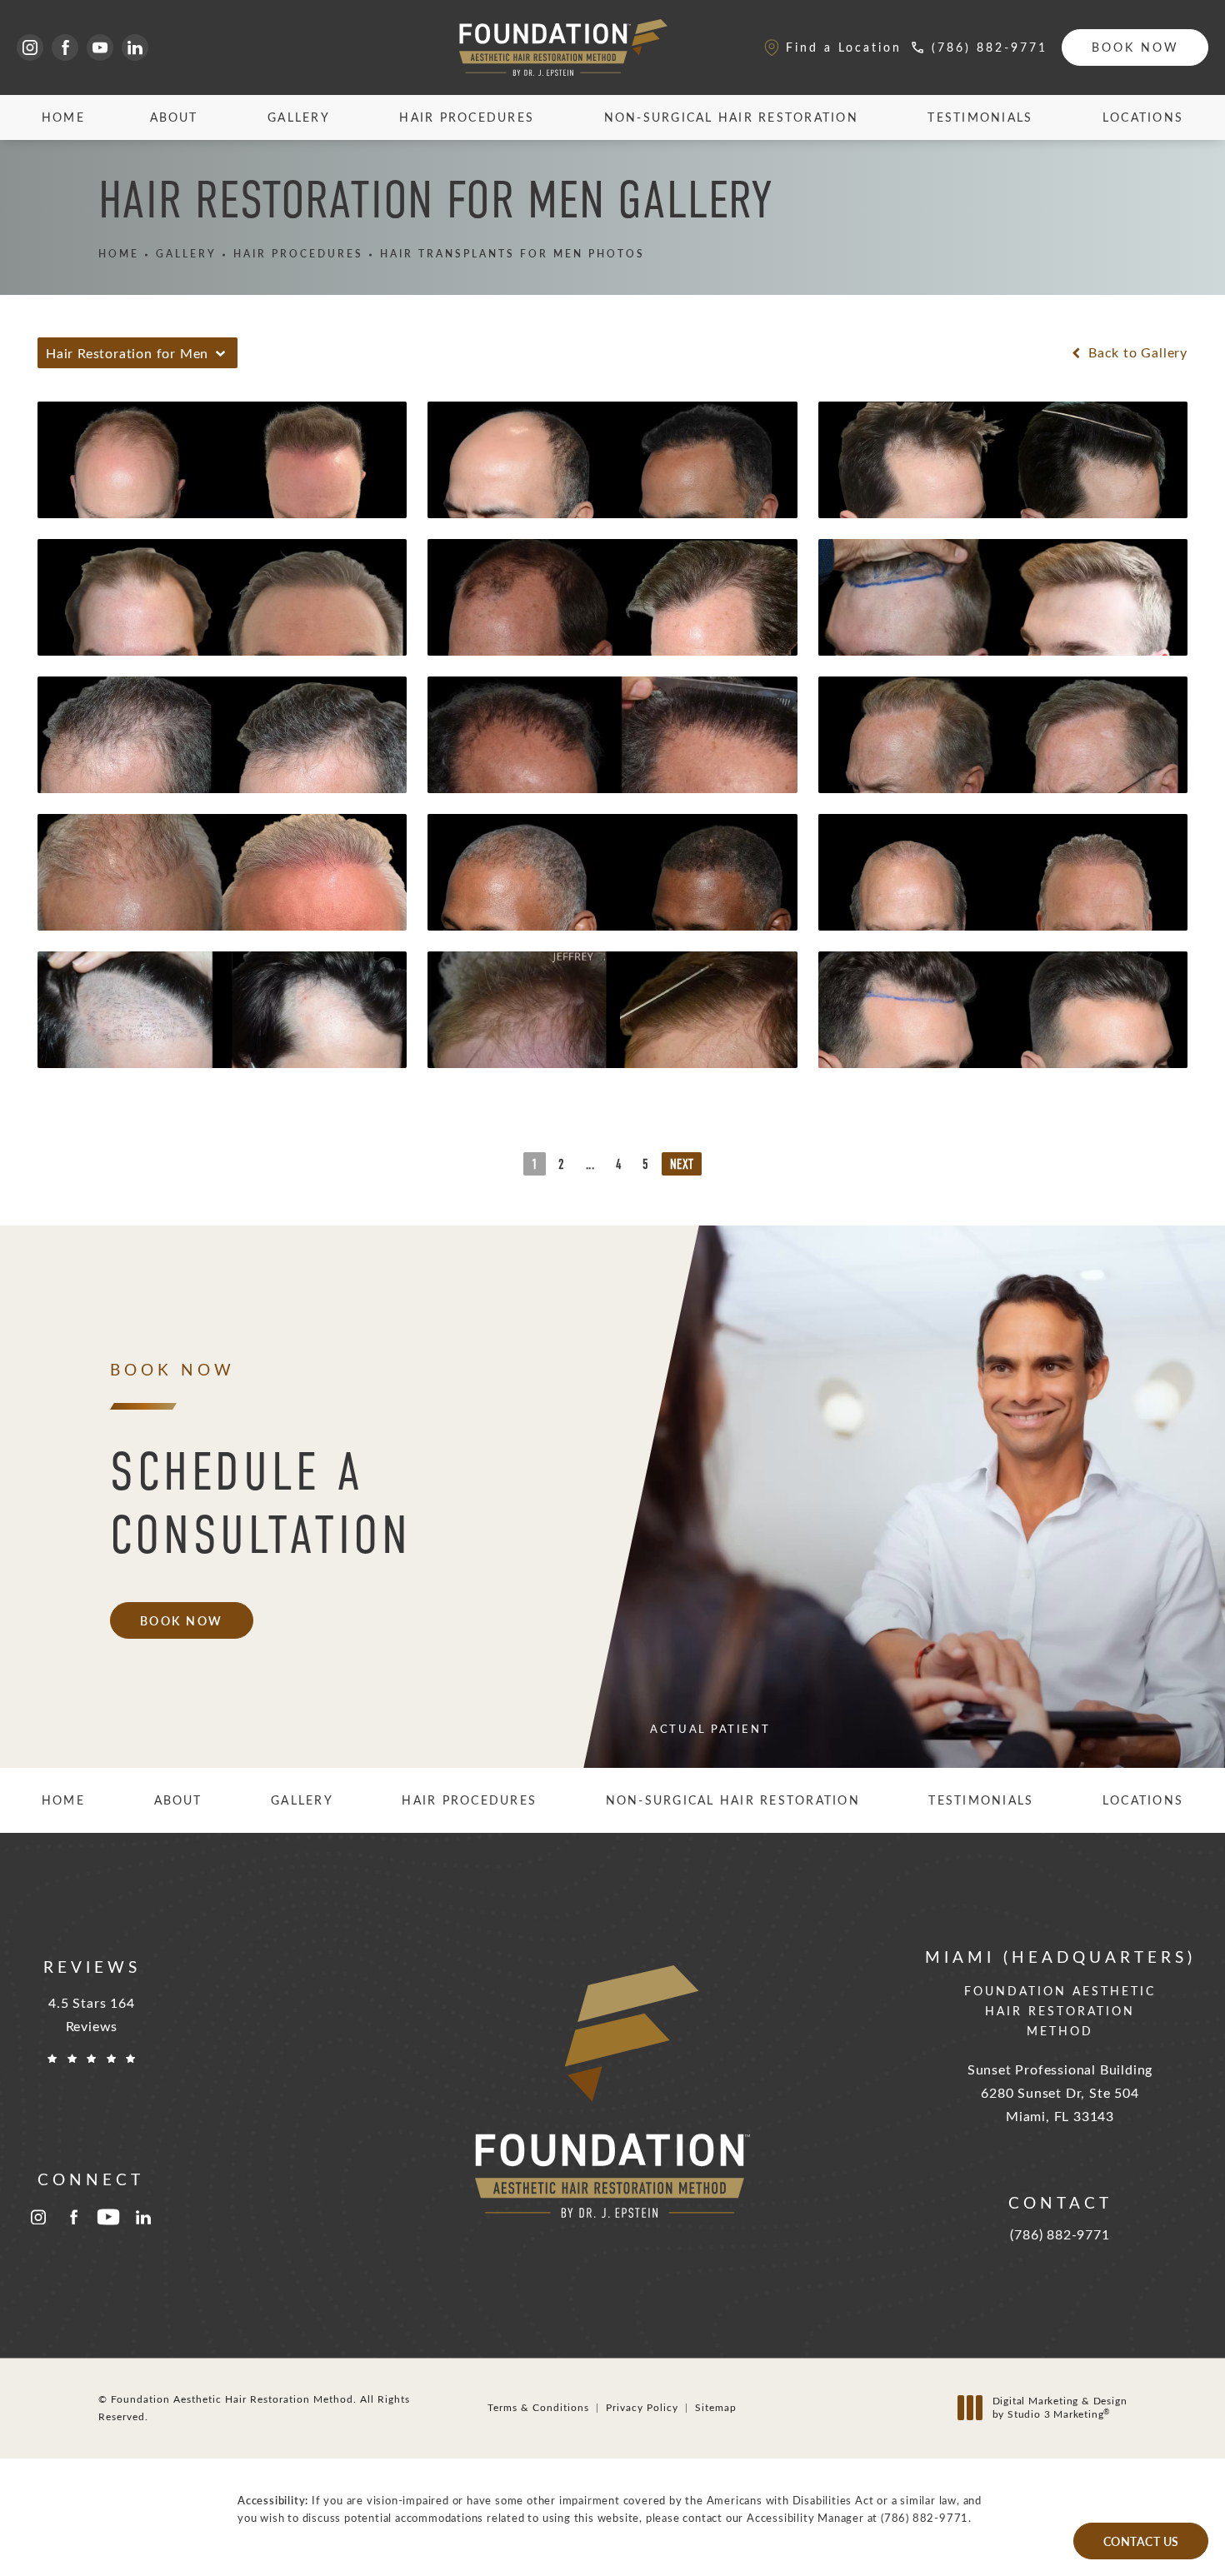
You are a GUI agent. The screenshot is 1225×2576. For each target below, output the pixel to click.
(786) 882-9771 (925, 2517)
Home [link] (63, 117)
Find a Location (844, 47)
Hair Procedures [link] (467, 117)
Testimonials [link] (980, 117)
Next (682, 1165)
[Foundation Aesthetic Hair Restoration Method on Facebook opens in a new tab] (65, 47)
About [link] (174, 117)
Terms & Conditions (538, 2407)
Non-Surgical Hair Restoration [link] (731, 117)
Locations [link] (1143, 117)
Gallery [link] (299, 117)
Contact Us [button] (1141, 2541)
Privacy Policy (642, 2407)
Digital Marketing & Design (1060, 2407)
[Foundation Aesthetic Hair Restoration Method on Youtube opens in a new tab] (100, 47)
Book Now (1135, 47)
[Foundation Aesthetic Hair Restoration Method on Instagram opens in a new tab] (30, 47)
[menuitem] (30, 47)
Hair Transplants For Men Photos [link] (512, 254)
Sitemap (716, 2407)
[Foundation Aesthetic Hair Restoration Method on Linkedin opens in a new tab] (135, 47)
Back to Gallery (1136, 352)
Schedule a (261, 1503)
